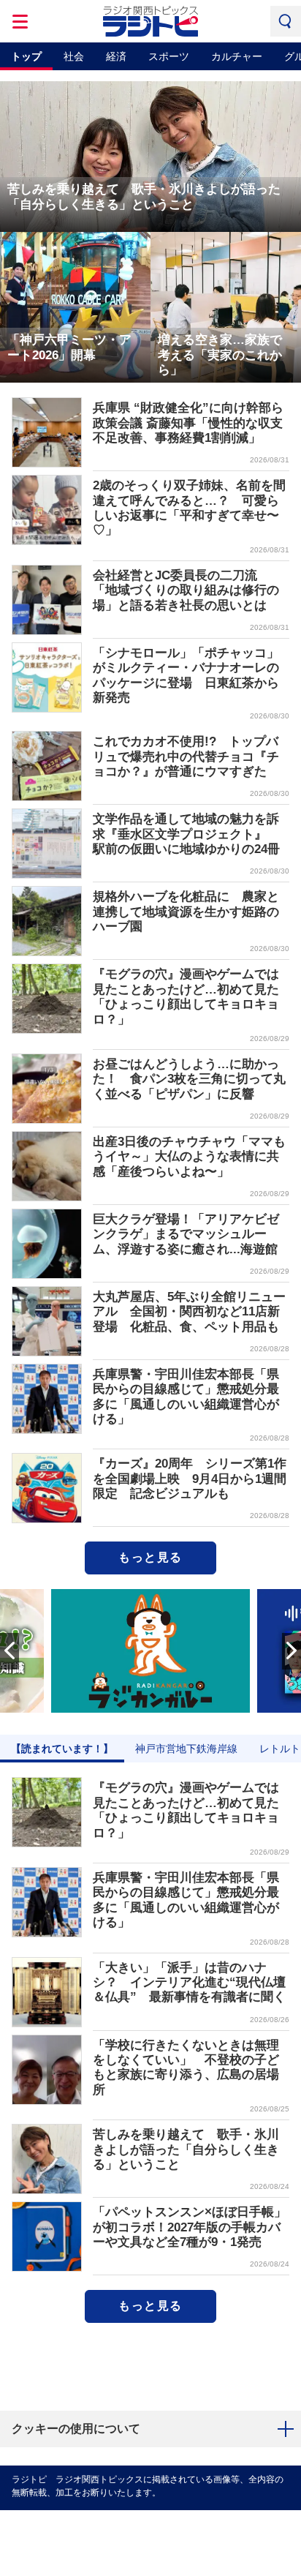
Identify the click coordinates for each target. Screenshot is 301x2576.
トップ (26, 56)
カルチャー (237, 56)
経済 (116, 56)
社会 (74, 56)
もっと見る (150, 1557)
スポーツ (169, 56)
